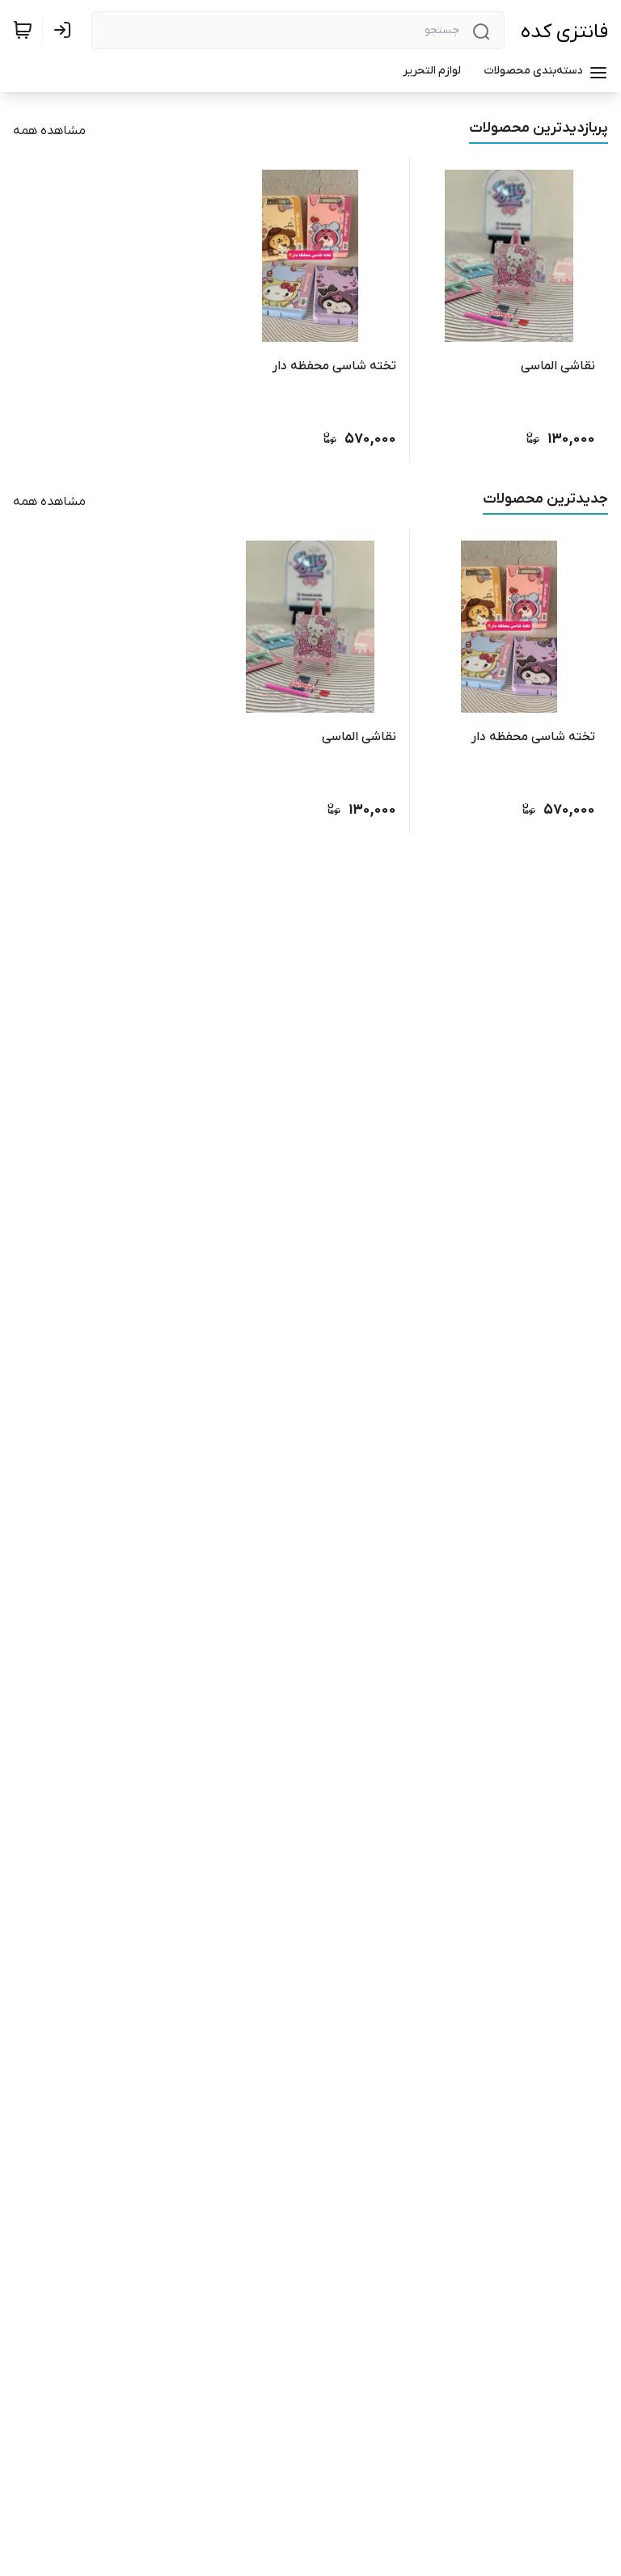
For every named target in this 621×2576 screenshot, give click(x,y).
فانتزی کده (564, 32)
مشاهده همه (49, 131)
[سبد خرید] (23, 30)
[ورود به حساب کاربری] (65, 30)
